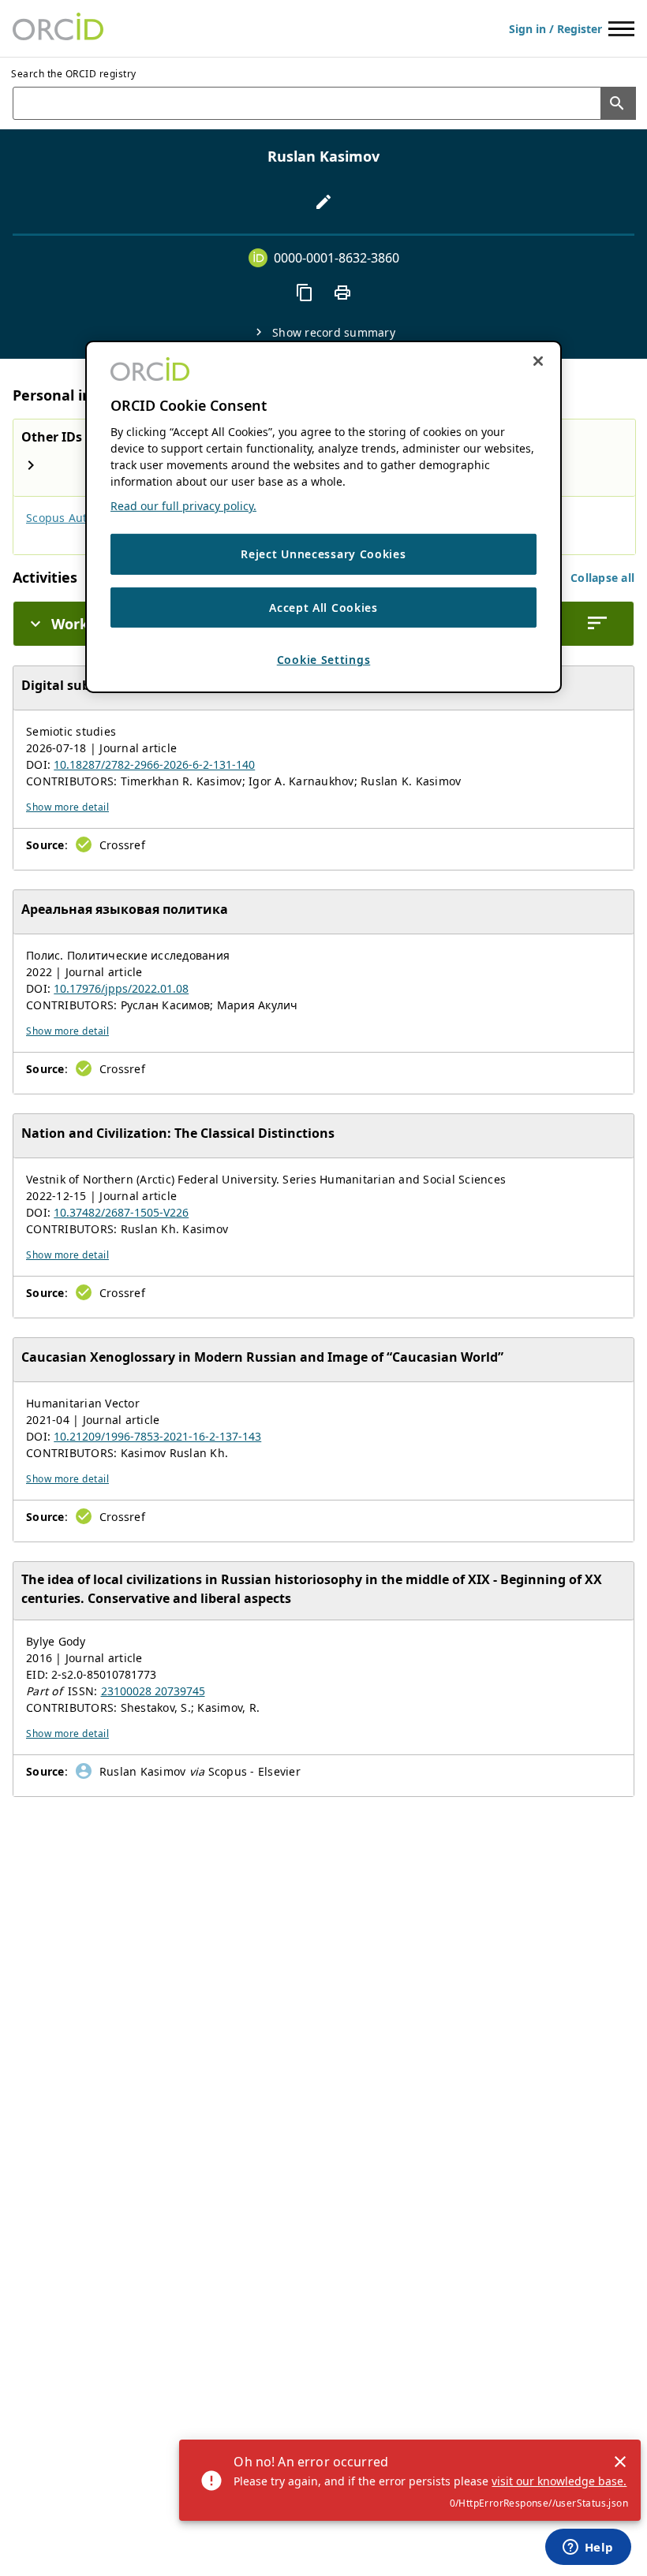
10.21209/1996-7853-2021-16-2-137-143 (157, 1436)
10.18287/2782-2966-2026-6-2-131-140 (154, 764)
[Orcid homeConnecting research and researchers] (58, 28)
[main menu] (621, 29)
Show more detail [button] (67, 807)
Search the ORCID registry (74, 74)
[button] (602, 578)
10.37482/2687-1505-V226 (121, 1212)
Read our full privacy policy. (183, 506)
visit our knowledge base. (559, 2481)
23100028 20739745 (153, 1691)
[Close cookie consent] (538, 361)
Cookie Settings (324, 660)
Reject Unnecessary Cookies (323, 554)
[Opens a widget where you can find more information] (588, 2548)
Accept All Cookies (323, 608)
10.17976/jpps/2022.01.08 (121, 988)
